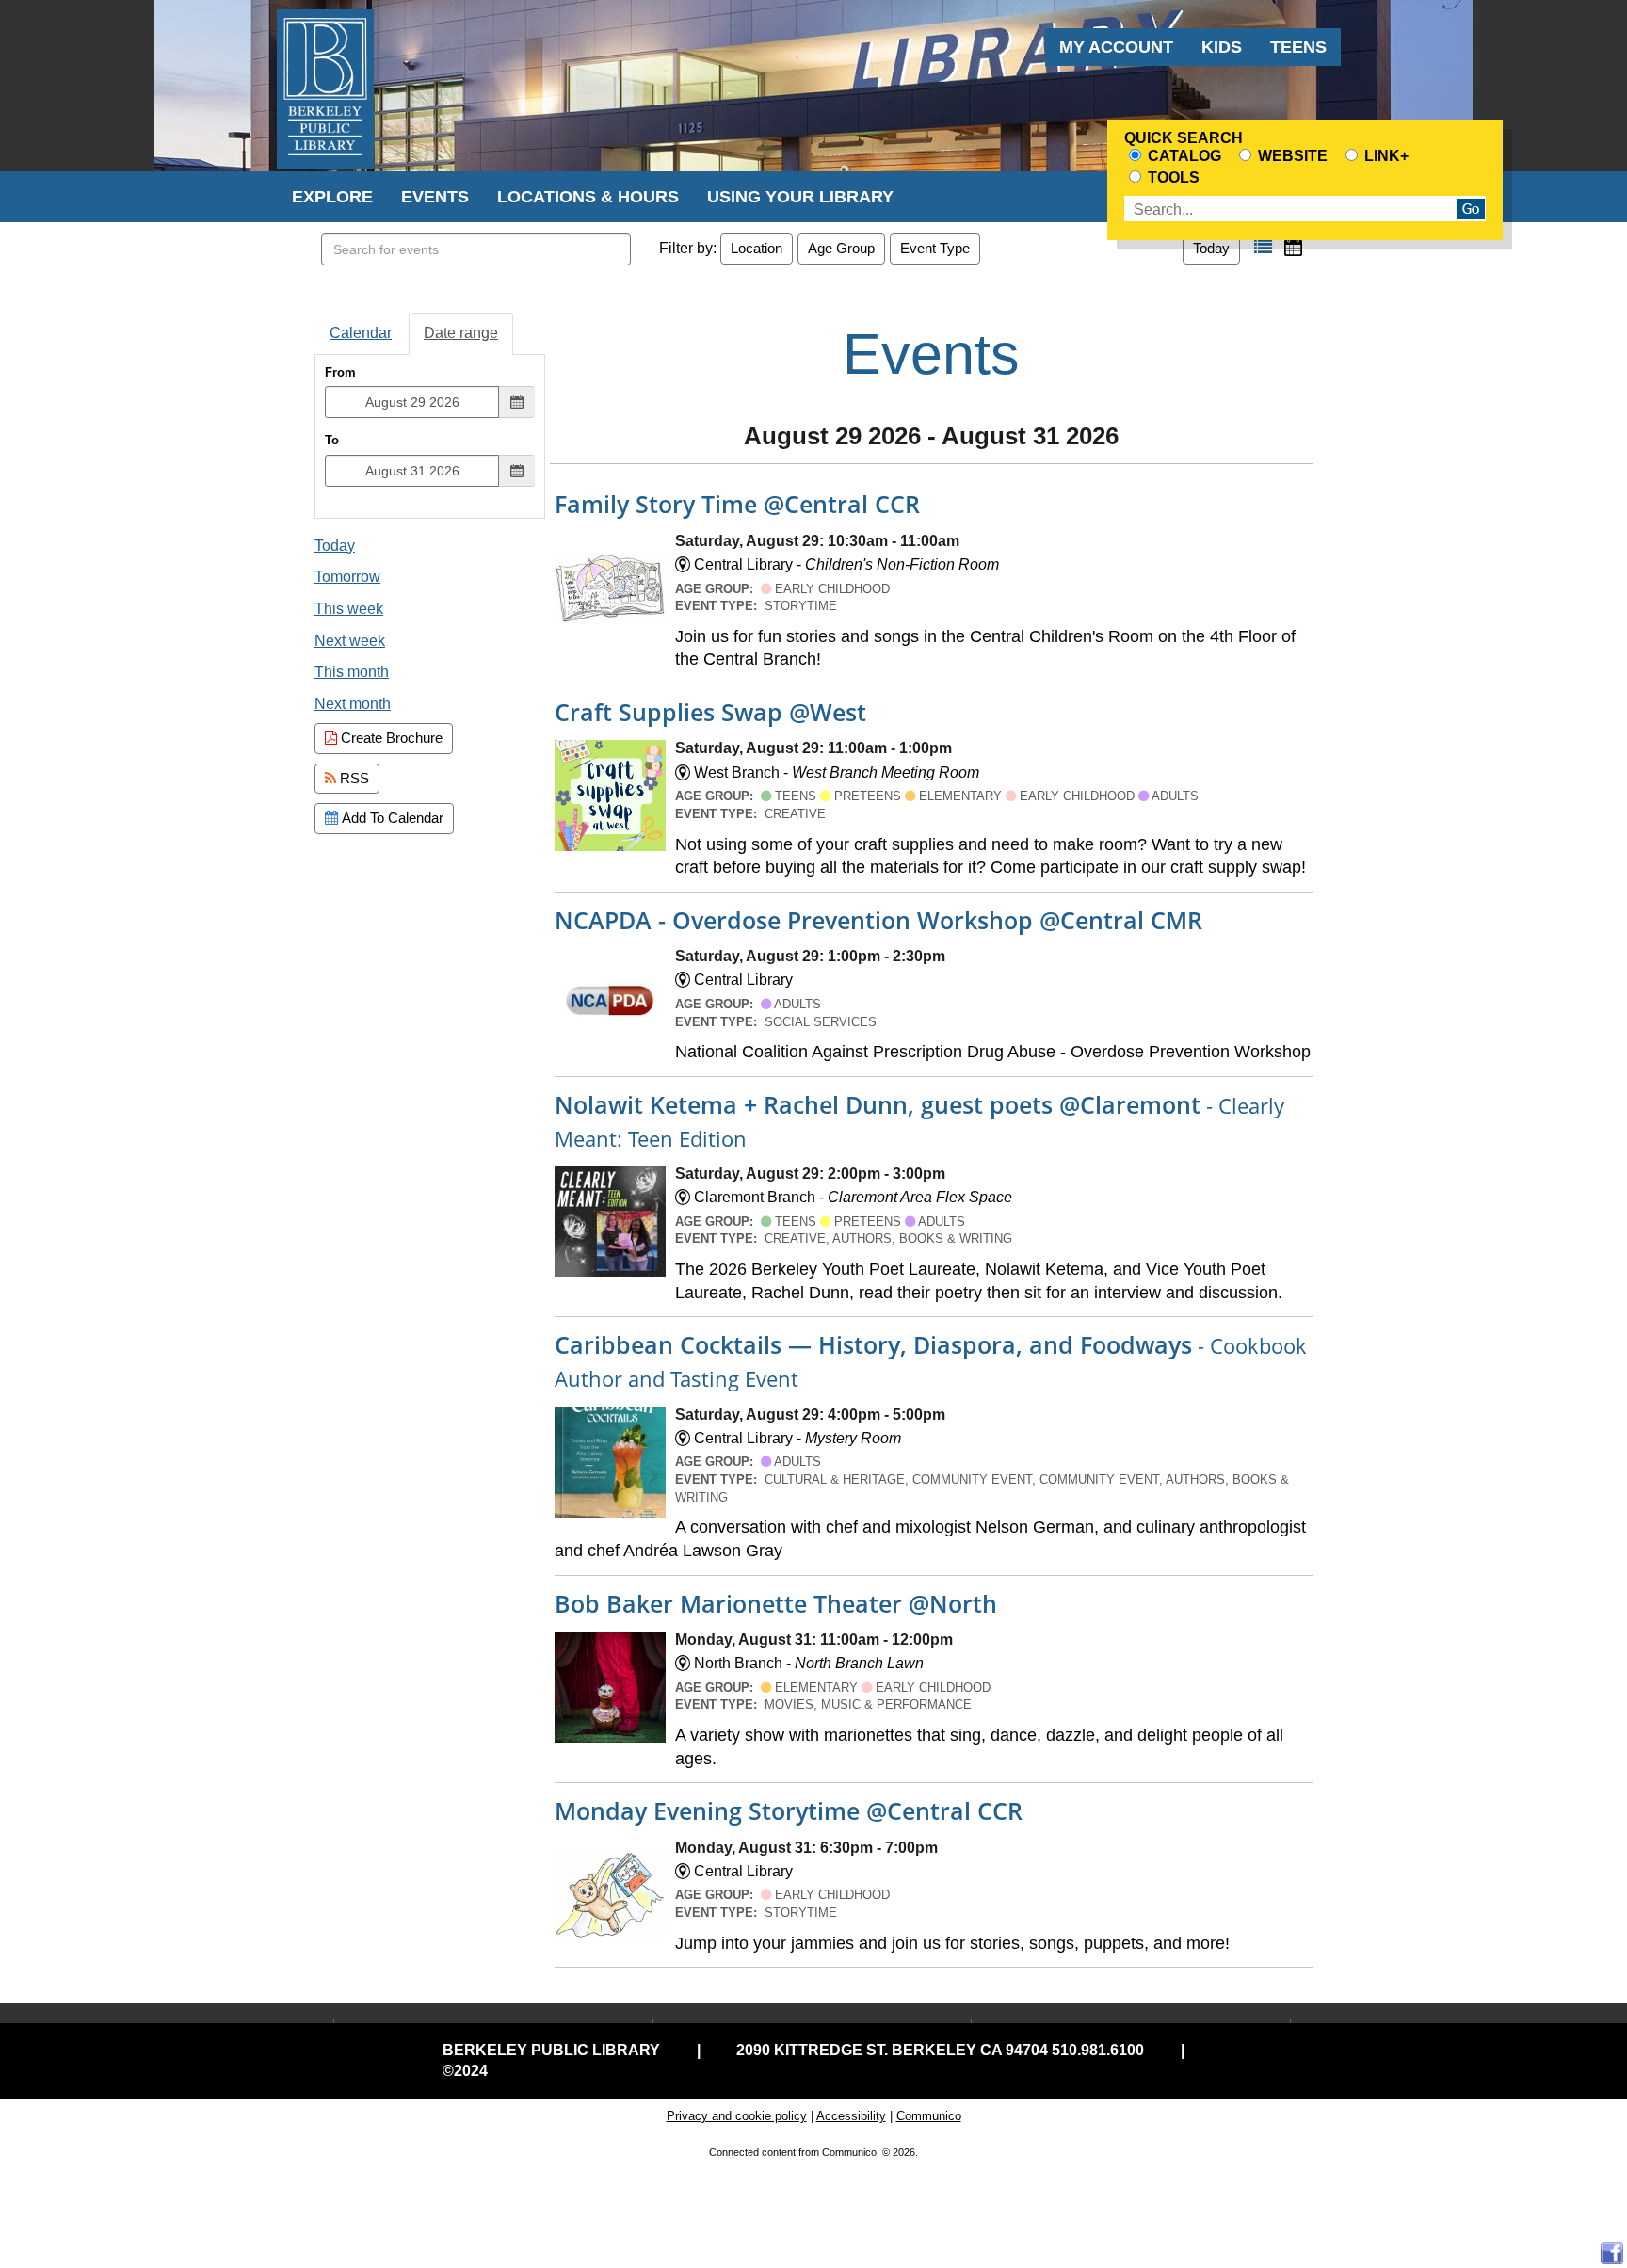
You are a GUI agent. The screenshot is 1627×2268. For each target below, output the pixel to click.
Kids (1222, 47)
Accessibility (851, 2116)
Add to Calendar (391, 818)
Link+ (1385, 156)
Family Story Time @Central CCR (737, 504)
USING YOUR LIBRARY (800, 197)
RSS (353, 778)
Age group (841, 248)
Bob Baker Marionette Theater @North (776, 1603)
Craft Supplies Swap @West (710, 712)
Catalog (1183, 156)
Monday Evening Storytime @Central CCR (789, 1810)
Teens (1298, 47)
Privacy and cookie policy (737, 2116)
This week (349, 609)
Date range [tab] (461, 333)
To (332, 440)
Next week (350, 641)
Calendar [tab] (361, 333)
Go (1471, 209)
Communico (929, 2116)
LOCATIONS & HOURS (588, 197)
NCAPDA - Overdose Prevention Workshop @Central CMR (878, 920)
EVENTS (435, 197)
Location (757, 248)
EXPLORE (332, 197)
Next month (353, 704)
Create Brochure (390, 738)
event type (935, 248)
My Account (1116, 47)
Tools (1172, 177)
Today (1211, 248)
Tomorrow (347, 577)
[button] (1263, 247)
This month (352, 672)
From (340, 372)
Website (1291, 156)
